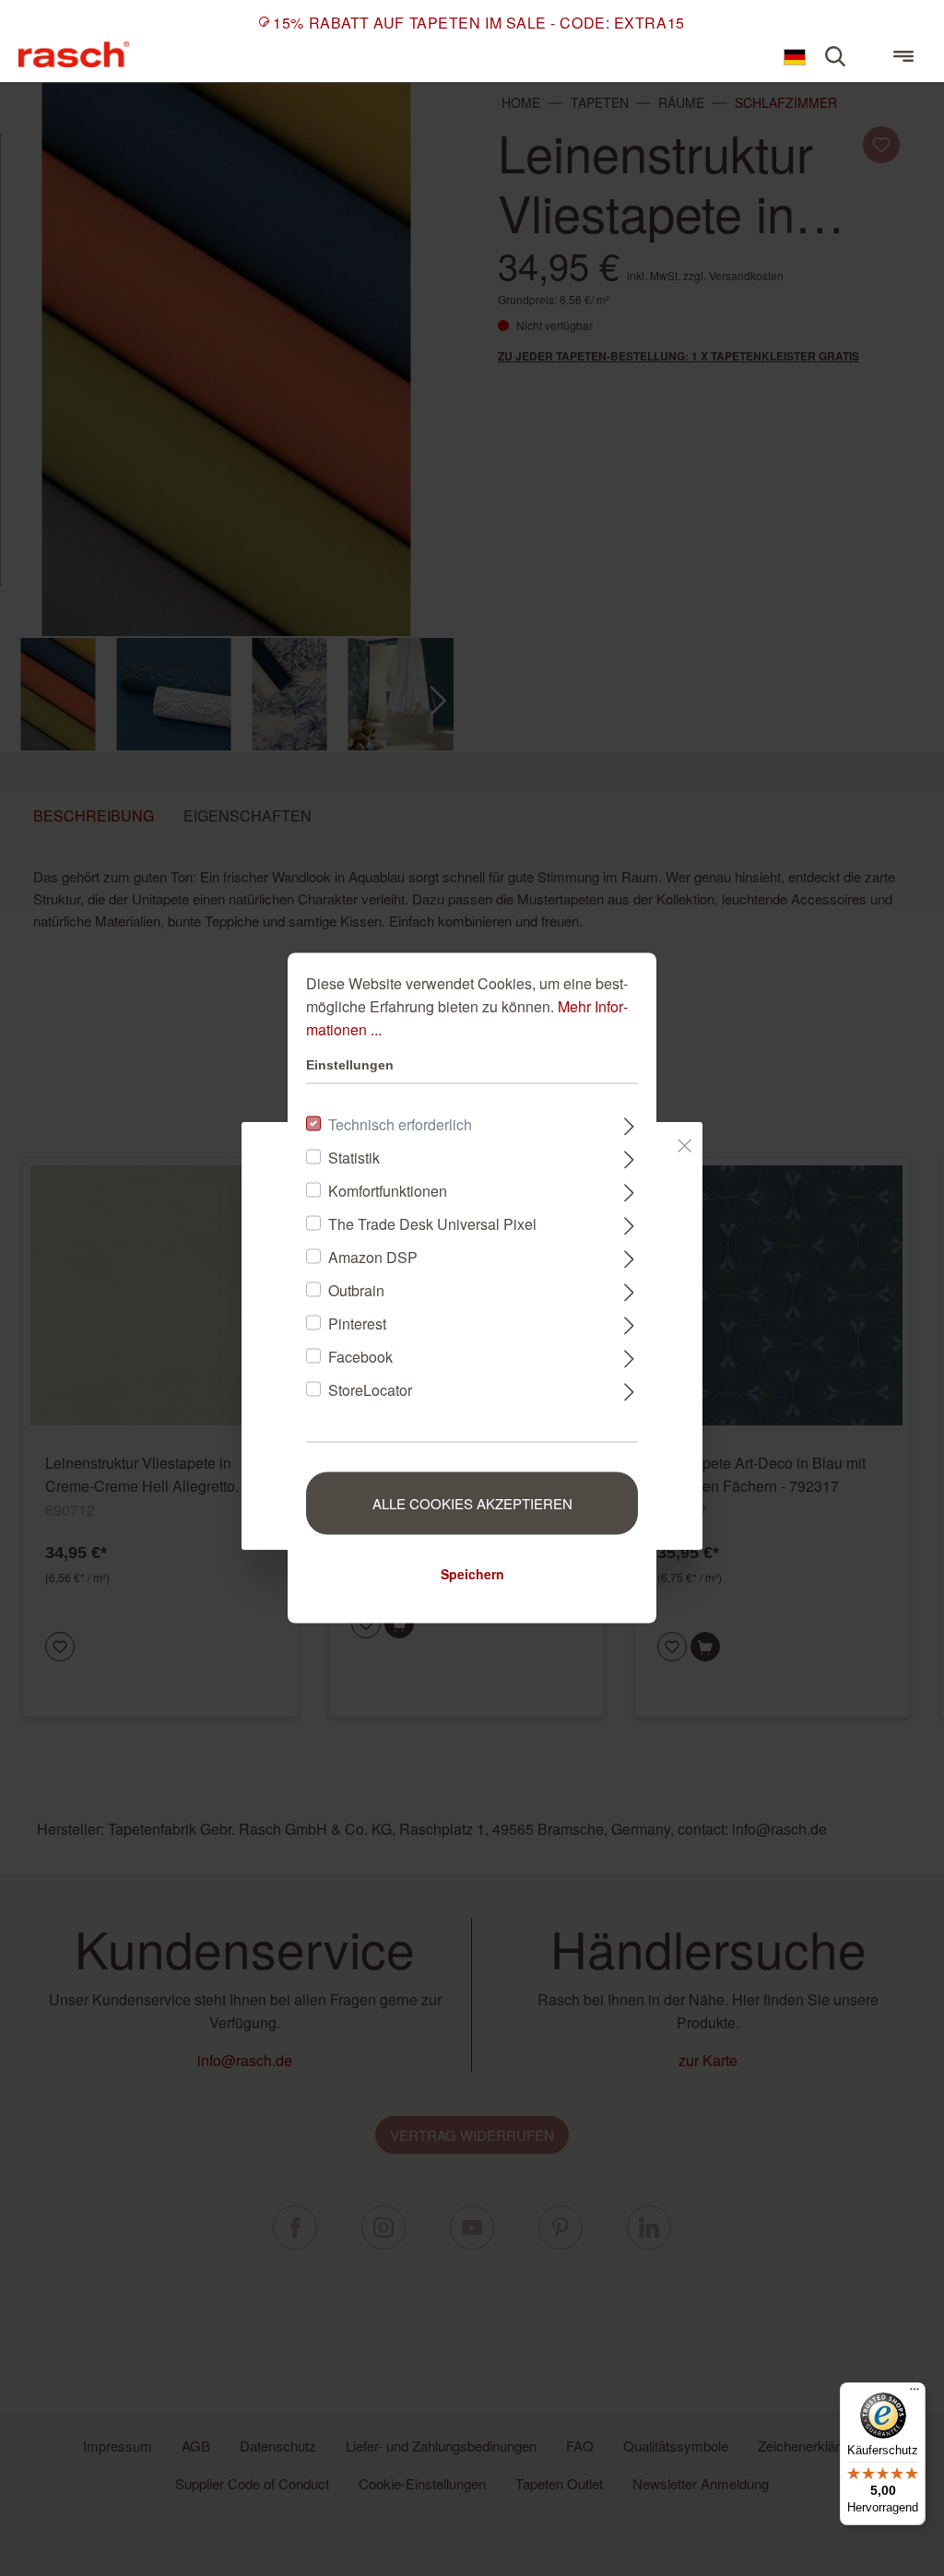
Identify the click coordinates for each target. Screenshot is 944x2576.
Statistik (354, 1158)
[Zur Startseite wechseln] (74, 54)
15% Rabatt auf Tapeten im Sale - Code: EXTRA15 (478, 23)
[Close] (684, 1142)
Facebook (360, 1357)
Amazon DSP (373, 1257)
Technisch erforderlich (400, 1124)
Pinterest (357, 1323)
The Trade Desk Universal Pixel (432, 1224)
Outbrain (356, 1290)
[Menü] (903, 56)
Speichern (472, 1574)
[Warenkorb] (869, 48)
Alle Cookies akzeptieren (472, 1503)
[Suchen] (835, 56)
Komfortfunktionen (388, 1191)
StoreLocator (370, 1390)
